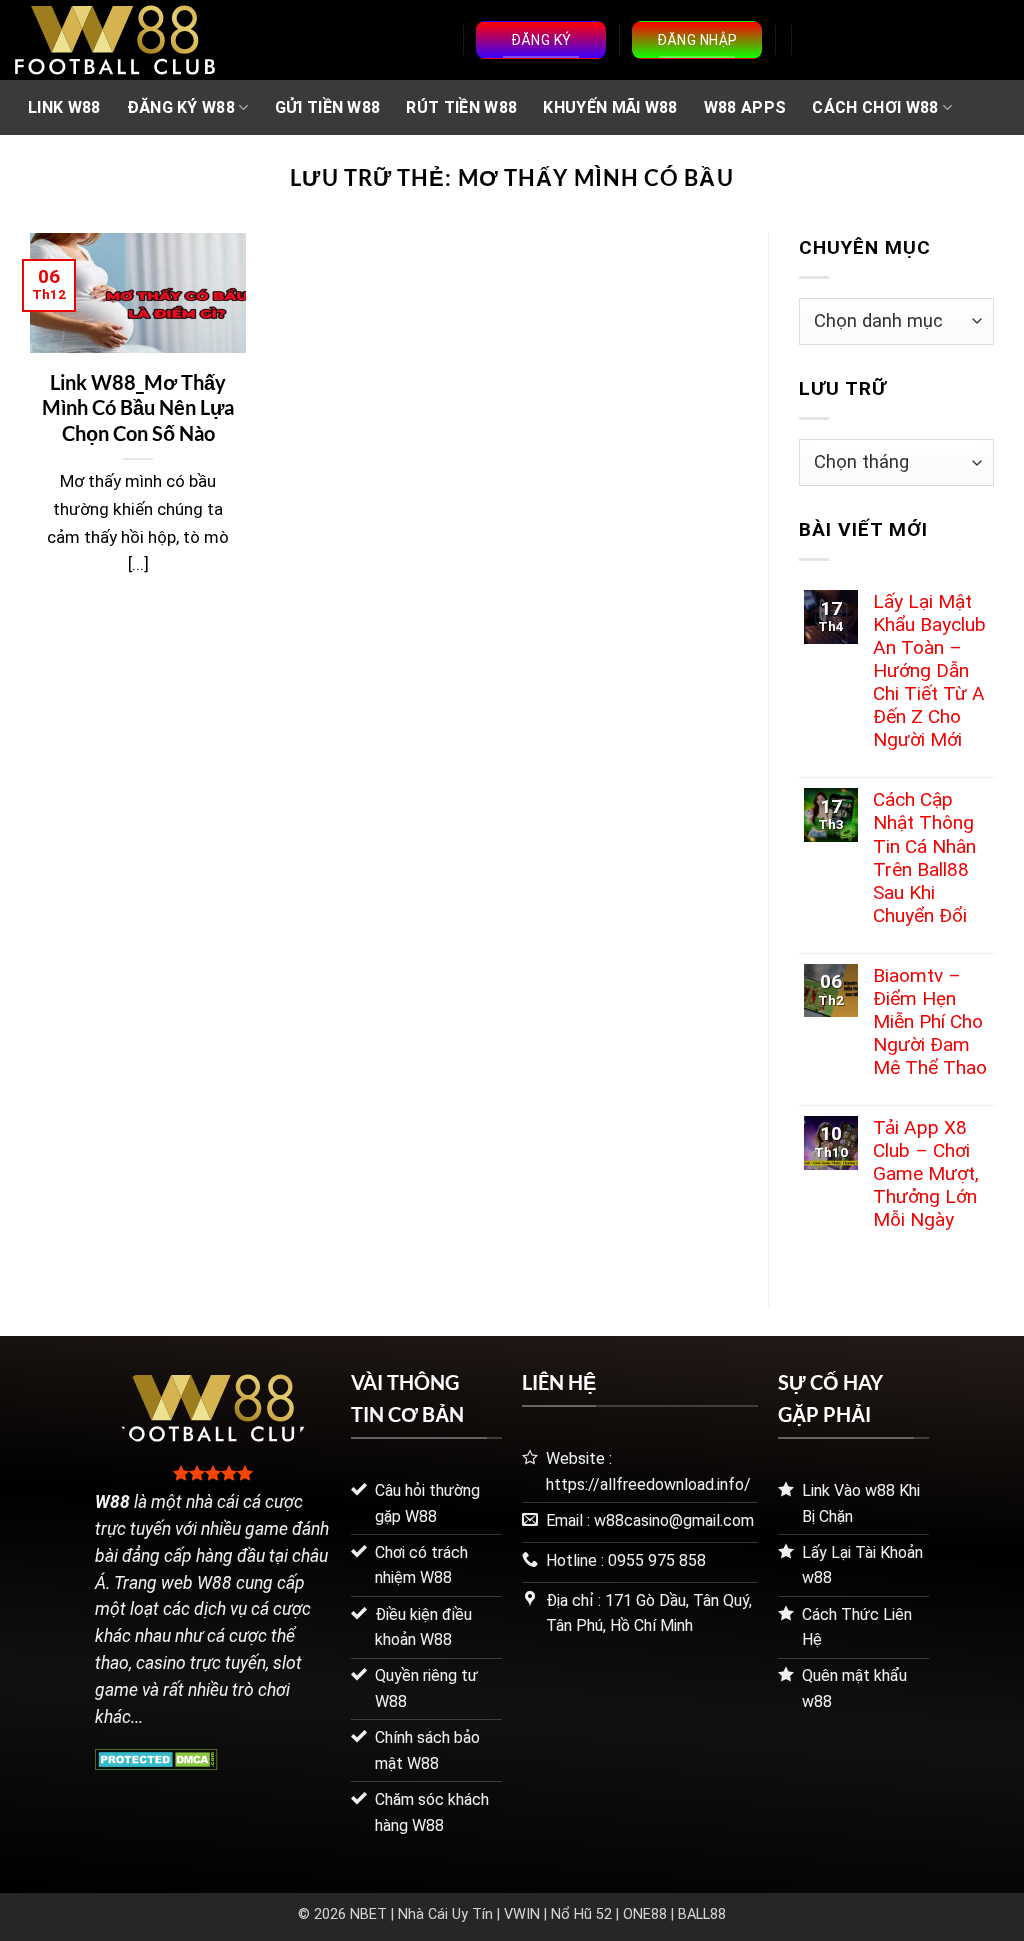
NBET (368, 1914)
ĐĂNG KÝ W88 (181, 107)
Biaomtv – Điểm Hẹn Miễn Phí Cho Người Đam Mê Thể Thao (930, 1021)
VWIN (522, 1914)
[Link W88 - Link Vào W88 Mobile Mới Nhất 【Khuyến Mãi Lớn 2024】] (115, 40)
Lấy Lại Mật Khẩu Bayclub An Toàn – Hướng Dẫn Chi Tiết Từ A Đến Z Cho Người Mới (929, 670)
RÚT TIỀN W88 (461, 107)
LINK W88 (64, 107)
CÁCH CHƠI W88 (875, 107)
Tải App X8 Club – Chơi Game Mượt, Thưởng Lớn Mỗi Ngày (926, 1173)
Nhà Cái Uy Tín (445, 1914)
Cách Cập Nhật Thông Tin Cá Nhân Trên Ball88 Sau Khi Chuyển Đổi (924, 857)
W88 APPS (745, 107)
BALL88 (702, 1914)
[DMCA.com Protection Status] (156, 1757)
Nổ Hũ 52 (581, 1914)
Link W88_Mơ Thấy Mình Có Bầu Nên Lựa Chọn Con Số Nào (138, 408)
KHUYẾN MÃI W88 (610, 107)
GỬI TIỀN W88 (328, 107)
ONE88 (645, 1914)
